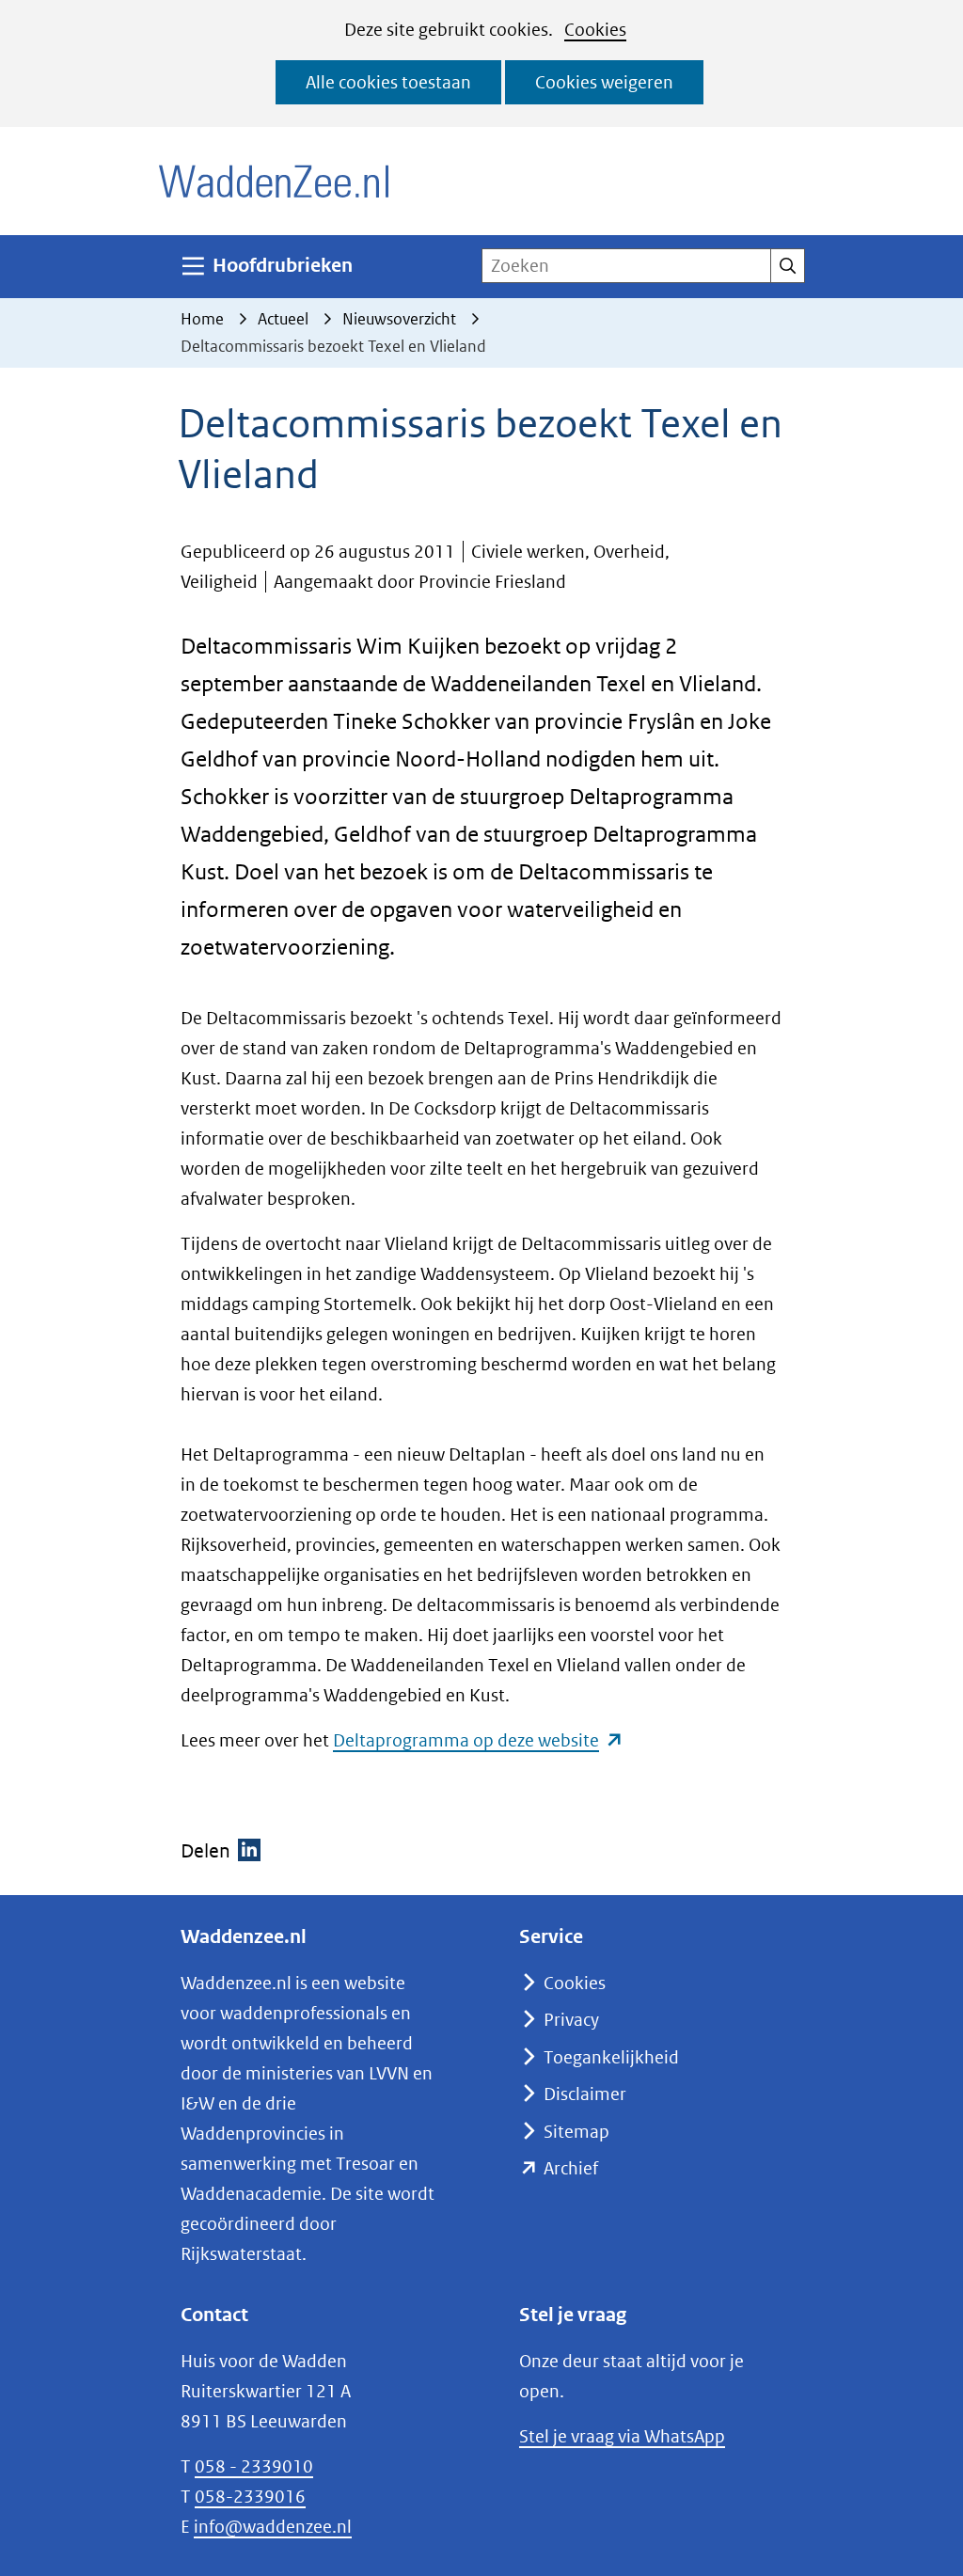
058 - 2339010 (254, 2466)
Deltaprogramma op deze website (478, 1740)
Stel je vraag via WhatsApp (622, 2436)
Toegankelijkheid (611, 2057)
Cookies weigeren (604, 82)
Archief (571, 2168)
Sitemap (576, 2132)
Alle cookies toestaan (388, 82)
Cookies (595, 30)
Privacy (571, 2020)
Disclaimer (585, 2094)
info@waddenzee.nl (273, 2527)
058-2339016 (250, 2497)
